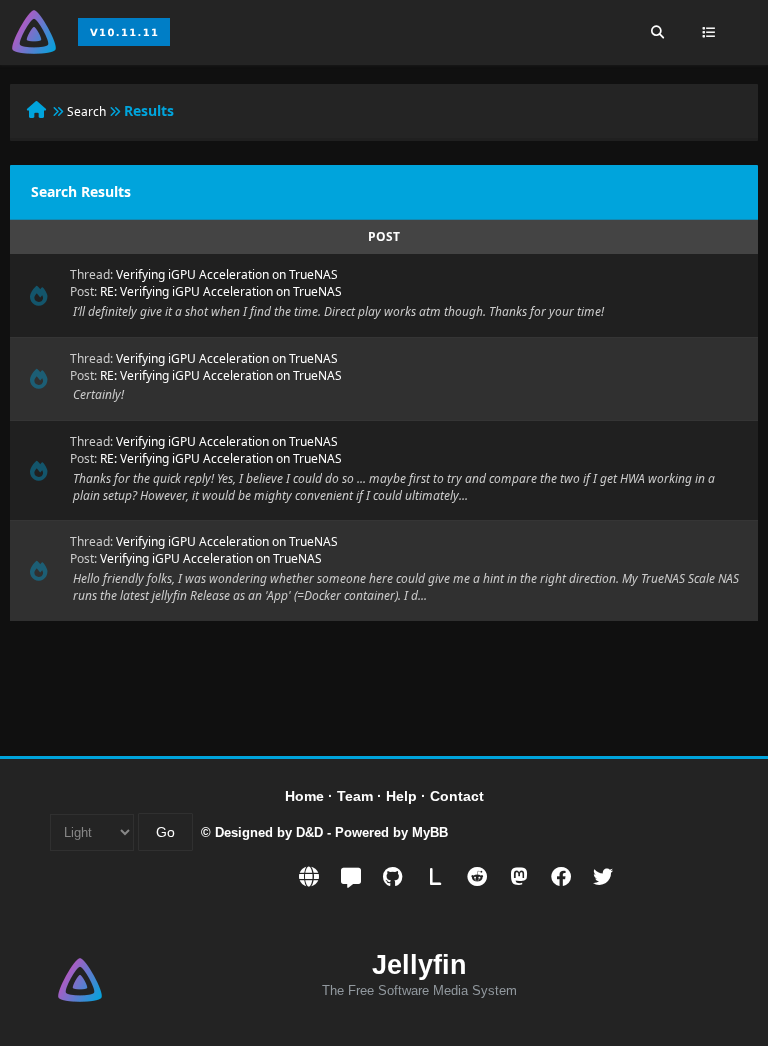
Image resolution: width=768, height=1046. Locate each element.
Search (86, 111)
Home (304, 796)
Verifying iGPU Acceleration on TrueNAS (227, 274)
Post (384, 236)
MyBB (430, 832)
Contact (457, 796)
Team (355, 796)
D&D (309, 832)
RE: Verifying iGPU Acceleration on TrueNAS (221, 291)
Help (401, 796)
